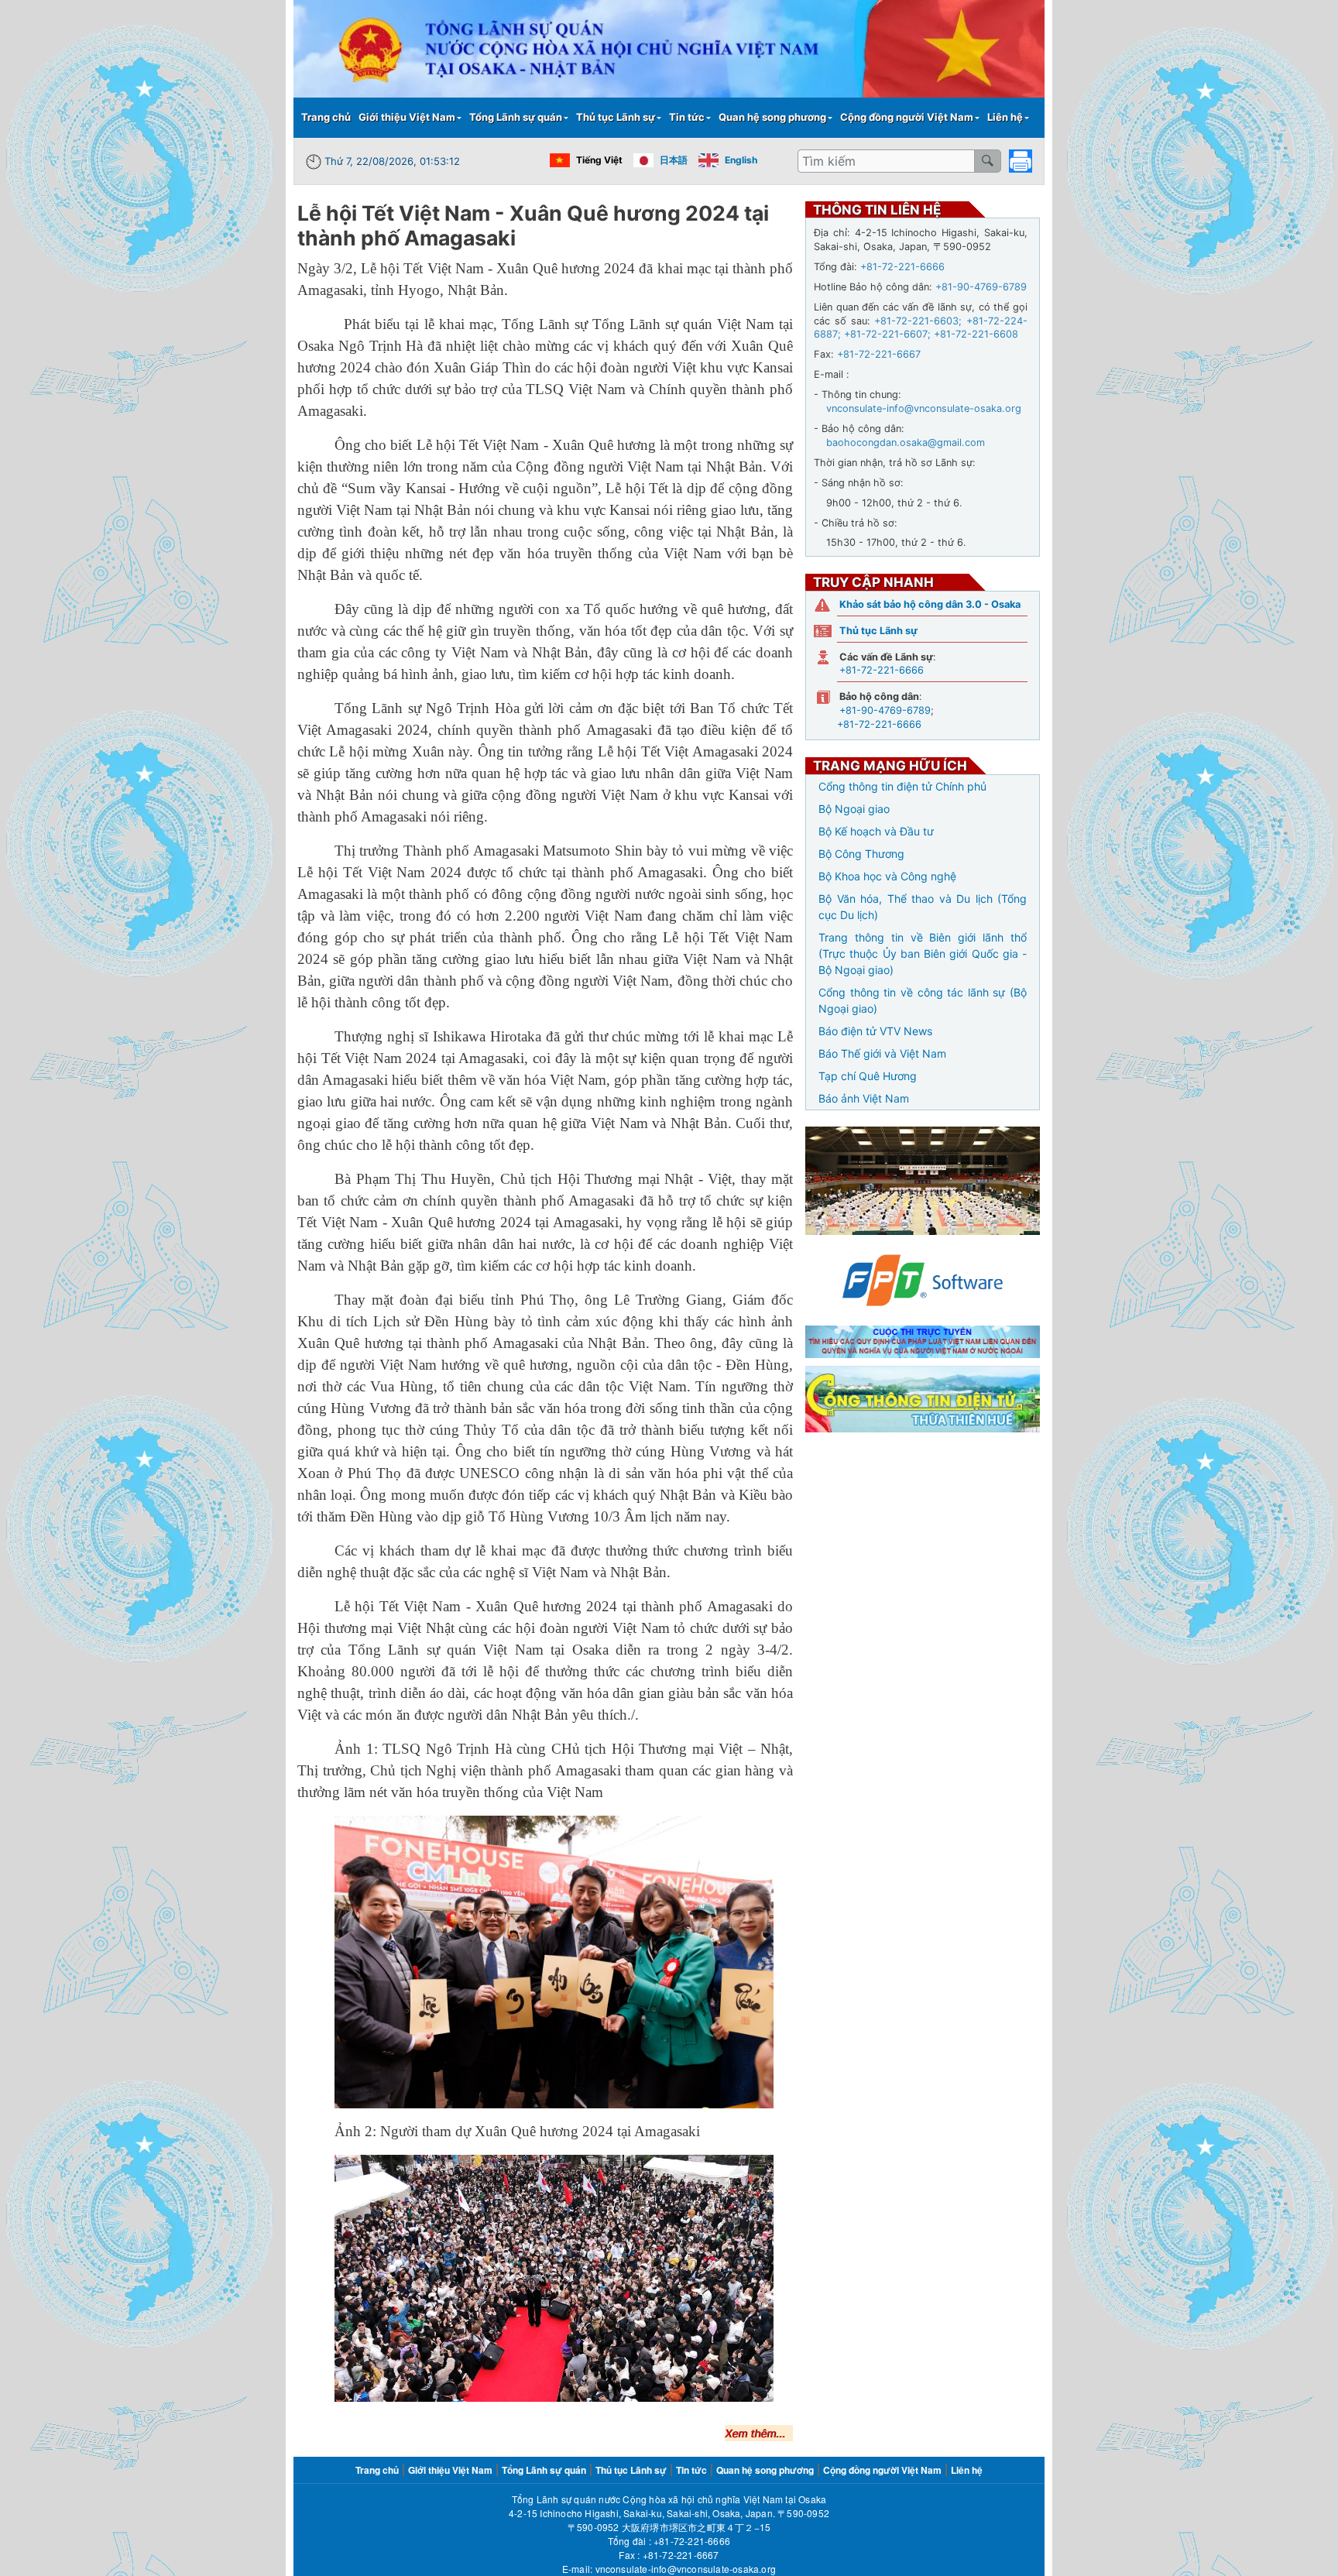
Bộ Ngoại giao (854, 809)
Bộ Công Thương (861, 854)
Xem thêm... (755, 2433)
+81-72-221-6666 (882, 670)
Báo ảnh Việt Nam (864, 1098)
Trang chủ (326, 117)
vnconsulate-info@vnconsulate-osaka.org (686, 2569)
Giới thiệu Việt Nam (407, 117)
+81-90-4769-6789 (885, 710)
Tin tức (687, 117)
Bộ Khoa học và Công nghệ (887, 876)
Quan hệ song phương (772, 117)
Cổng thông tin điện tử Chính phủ (902, 786)
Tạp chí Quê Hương (868, 1076)
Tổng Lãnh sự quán (516, 117)
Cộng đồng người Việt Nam (907, 117)
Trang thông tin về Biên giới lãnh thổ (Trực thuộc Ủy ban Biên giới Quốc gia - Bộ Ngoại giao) (923, 954)
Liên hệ (1005, 117)
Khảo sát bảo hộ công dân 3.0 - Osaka (930, 604)
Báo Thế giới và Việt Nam (882, 1053)
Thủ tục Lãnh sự (616, 117)
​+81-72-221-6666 (692, 2541)
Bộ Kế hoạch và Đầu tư (876, 831)
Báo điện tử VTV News (875, 1031)
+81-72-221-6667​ (681, 2555)
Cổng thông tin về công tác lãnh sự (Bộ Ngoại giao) (923, 1000)
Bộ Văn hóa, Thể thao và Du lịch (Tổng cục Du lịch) (923, 907)
